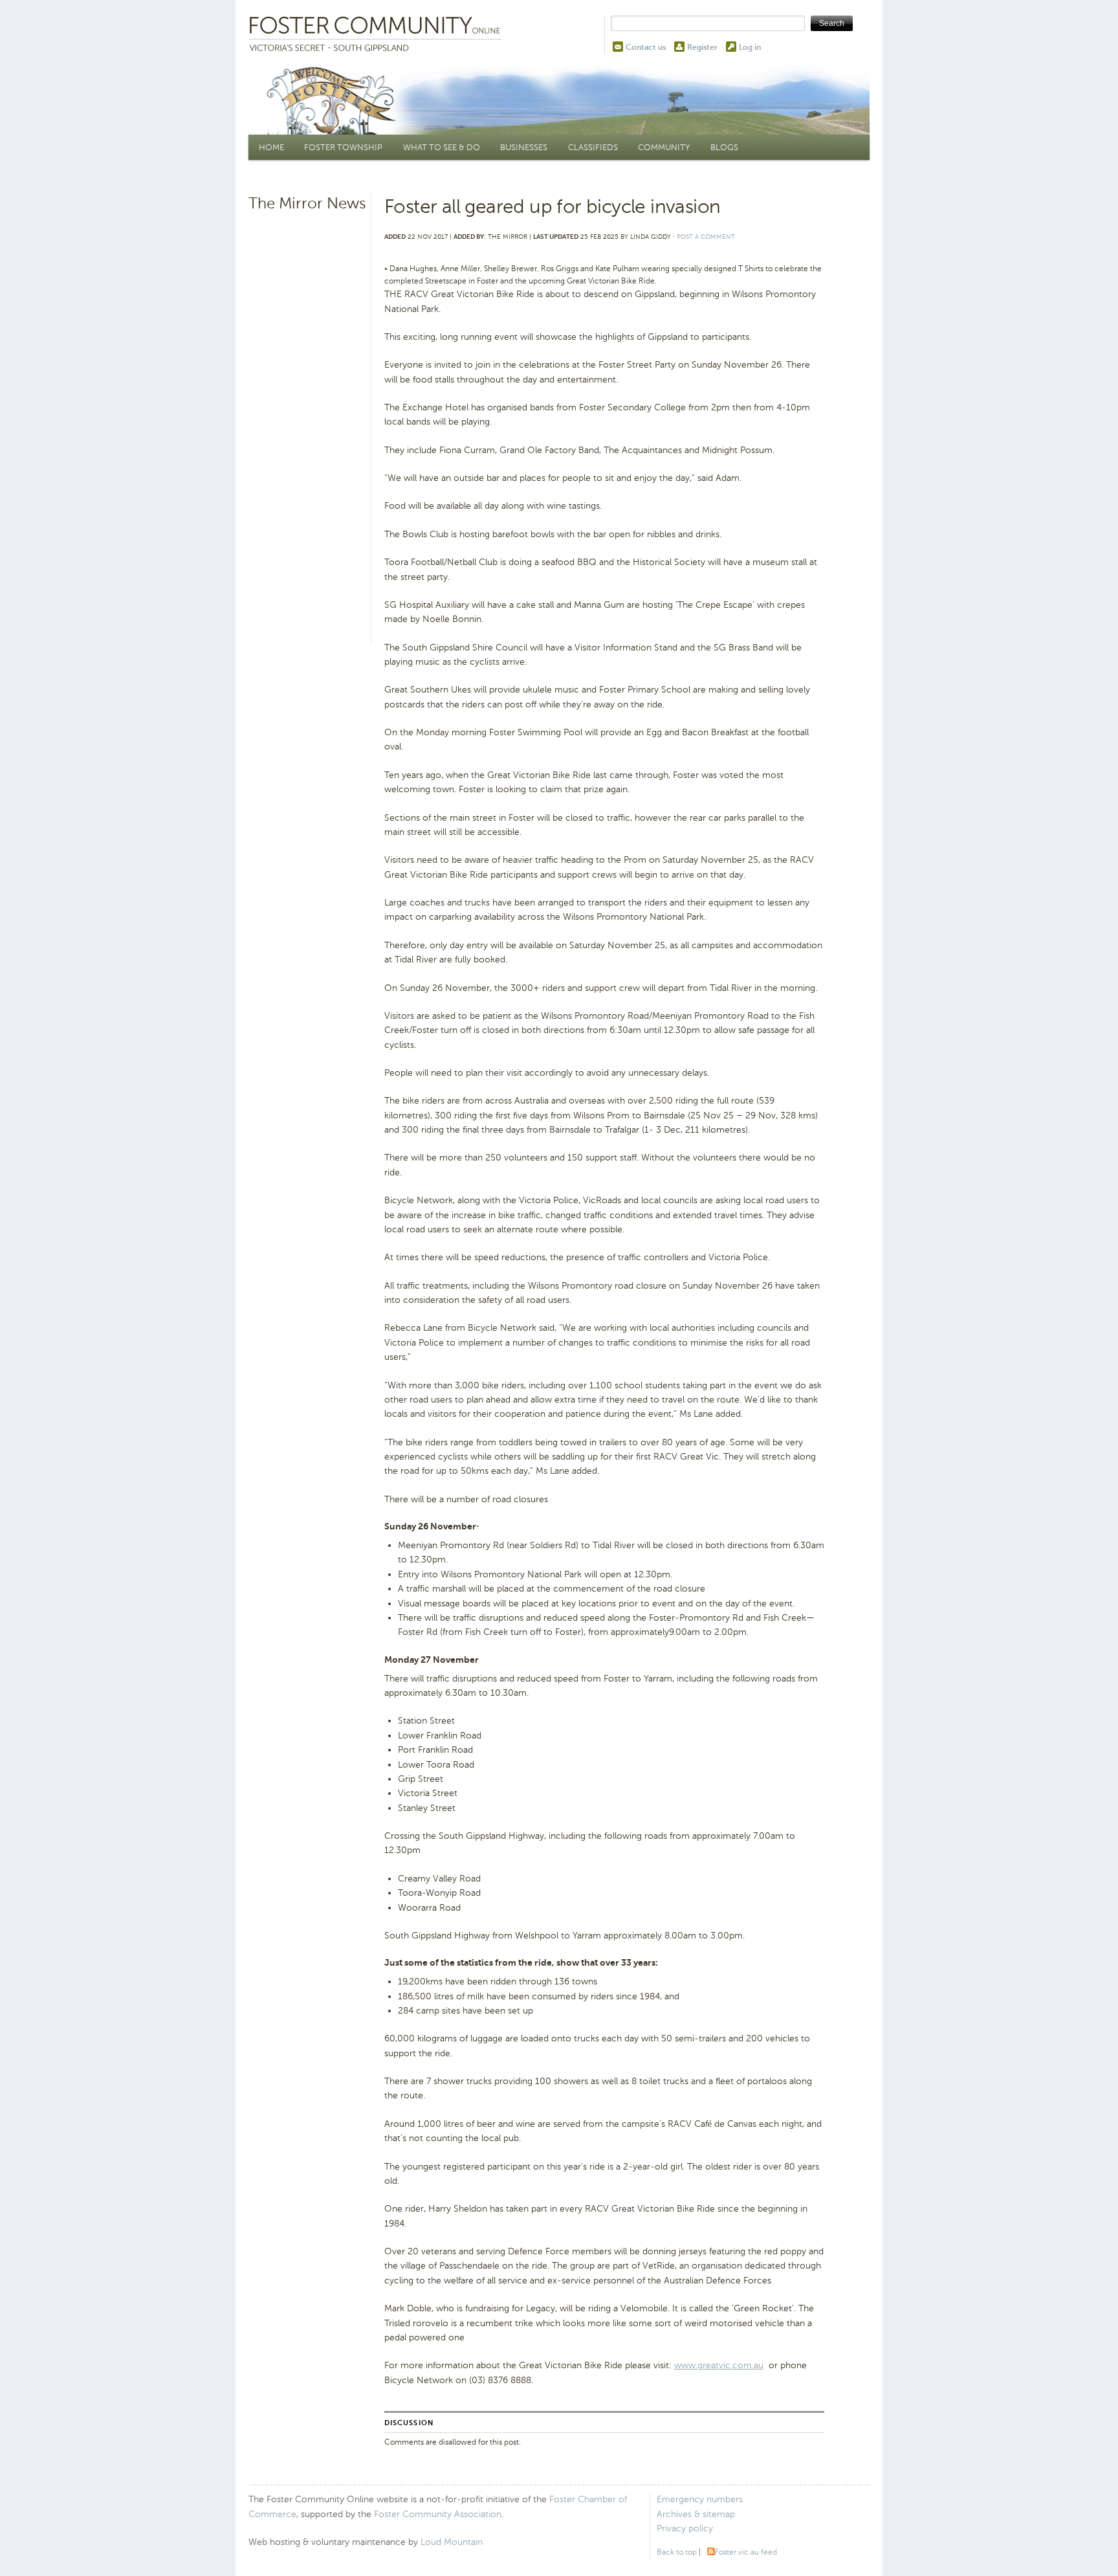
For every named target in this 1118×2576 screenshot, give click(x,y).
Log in (750, 47)
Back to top (677, 2552)
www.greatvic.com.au (719, 2365)
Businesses (524, 147)
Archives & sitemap (696, 2514)
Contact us (646, 47)
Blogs (724, 147)
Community (664, 147)
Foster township (343, 147)
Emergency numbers (700, 2499)
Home (271, 147)
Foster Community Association (438, 2514)
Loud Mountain (452, 2542)
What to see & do (442, 147)
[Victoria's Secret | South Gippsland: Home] (378, 35)
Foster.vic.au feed (746, 2552)
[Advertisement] (308, 417)
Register (702, 47)
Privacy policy (685, 2528)
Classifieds (593, 147)
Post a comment (706, 237)
